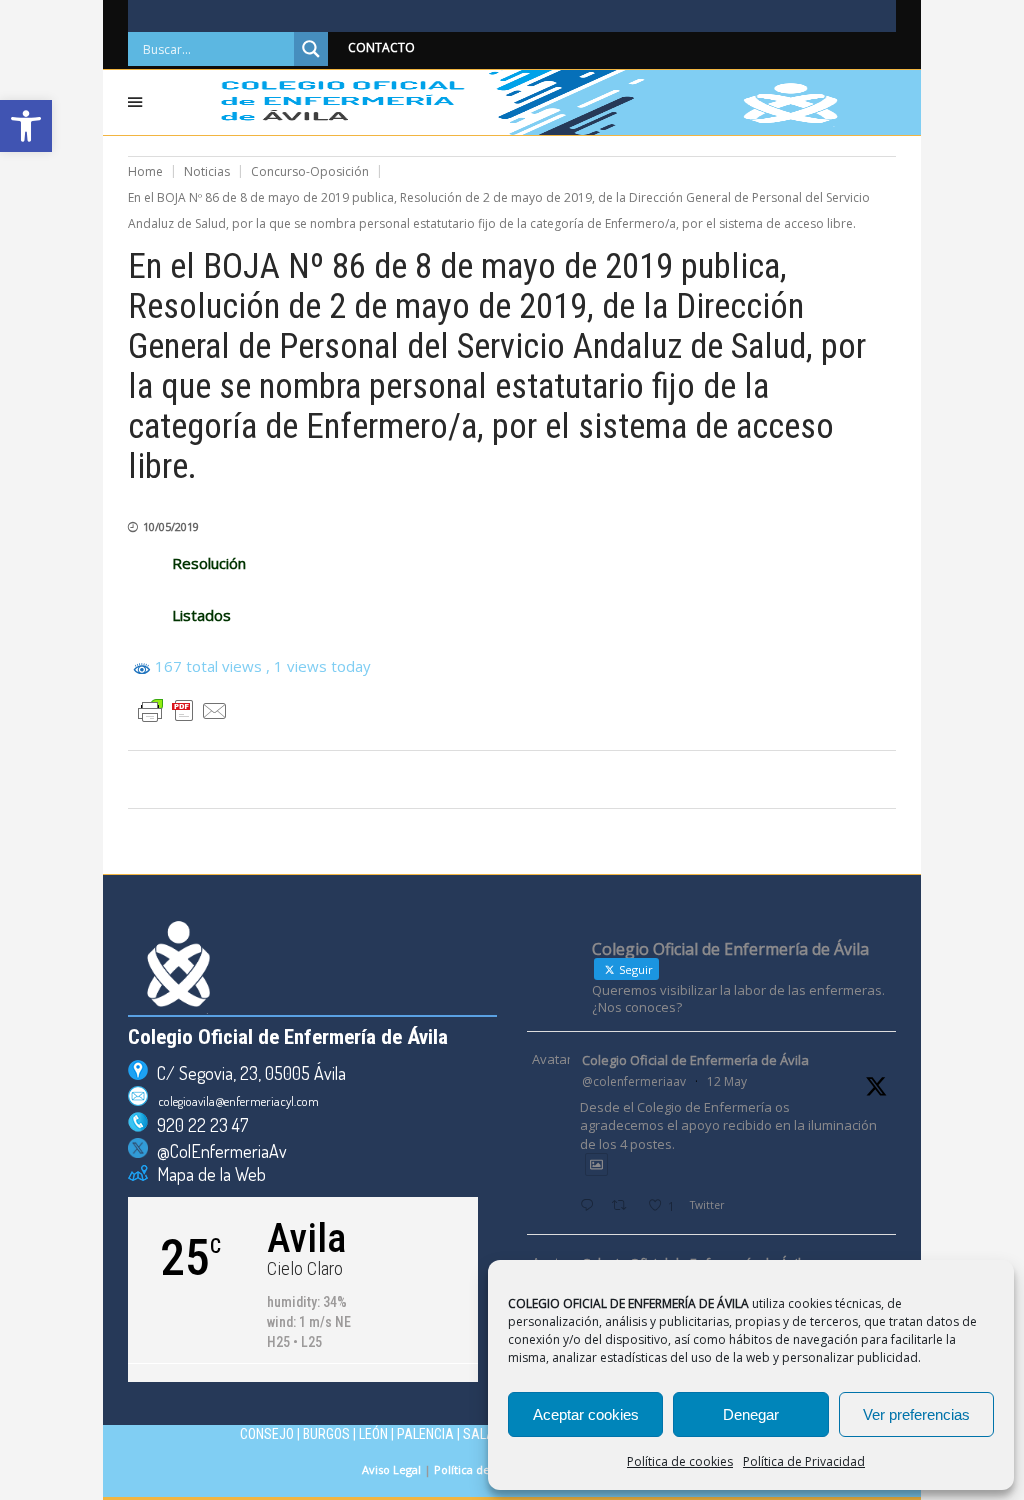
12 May (727, 1081)
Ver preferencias (916, 1414)
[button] (26, 126)
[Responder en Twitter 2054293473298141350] (591, 1206)
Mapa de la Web (207, 1174)
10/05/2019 (171, 526)
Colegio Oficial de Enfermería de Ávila (695, 1060)
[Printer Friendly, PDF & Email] (183, 711)
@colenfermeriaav (634, 1081)
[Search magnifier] (311, 49)
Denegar (751, 1414)
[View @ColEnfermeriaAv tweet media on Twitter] (596, 1164)
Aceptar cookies (586, 1414)
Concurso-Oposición (310, 171)
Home (145, 171)
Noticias (207, 171)
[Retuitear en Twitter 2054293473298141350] (624, 1206)
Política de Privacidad (804, 1461)
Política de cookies (680, 1461)
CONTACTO (381, 47)
